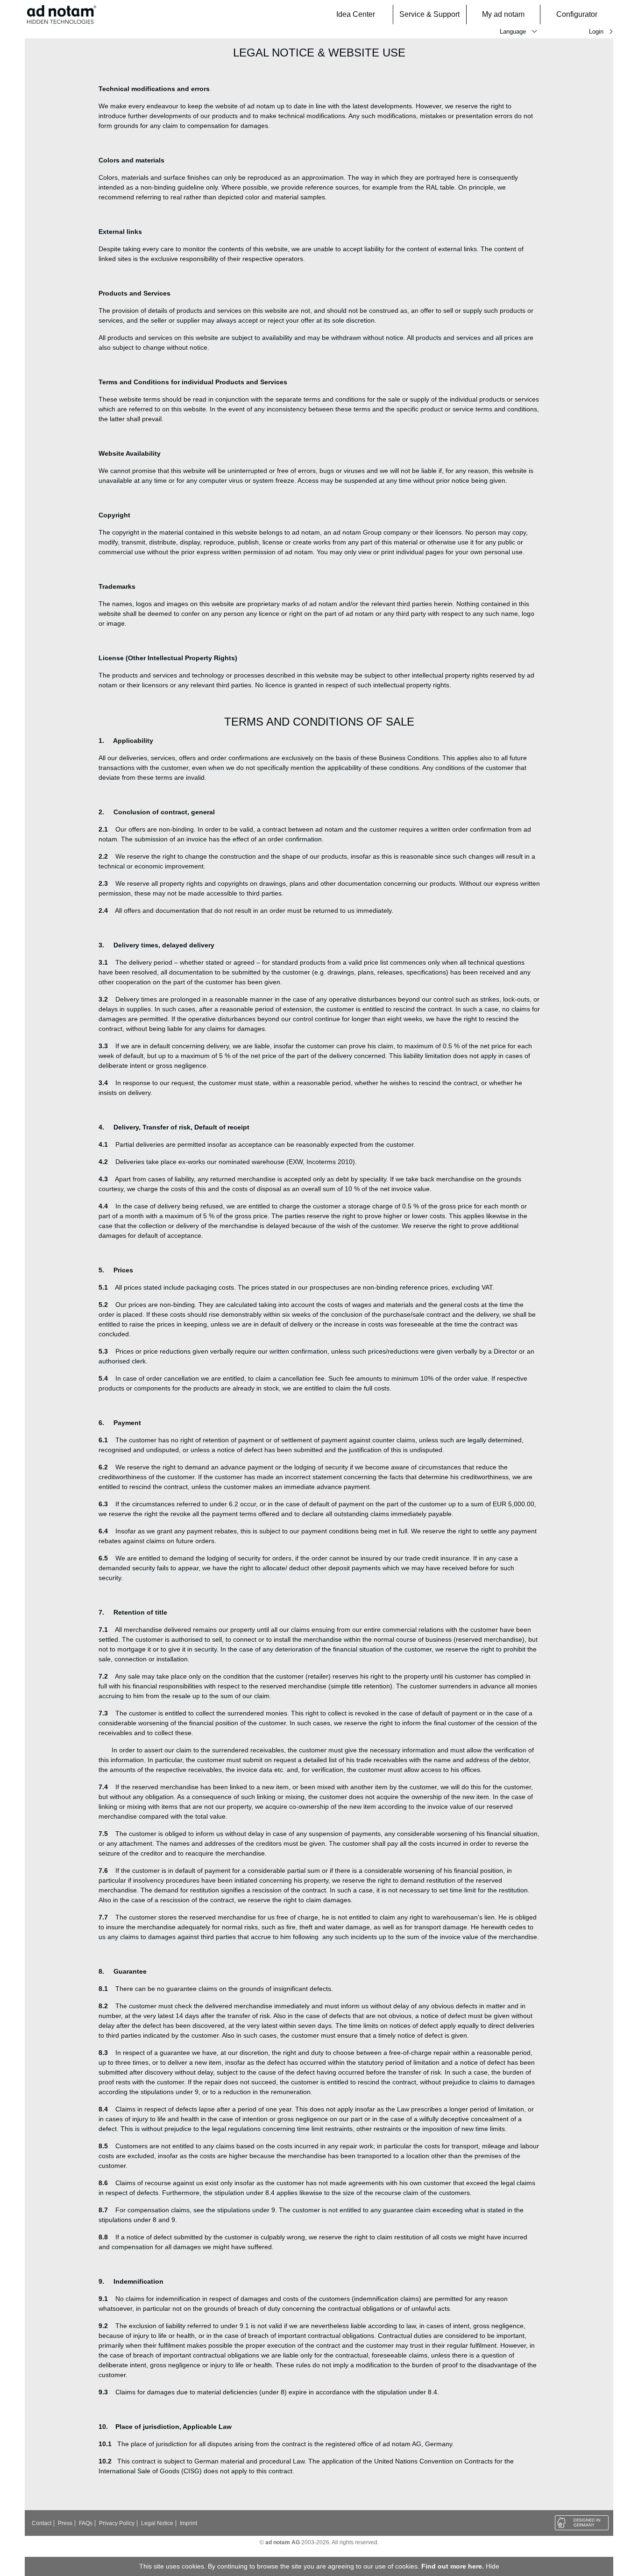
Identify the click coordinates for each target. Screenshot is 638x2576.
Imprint (188, 2523)
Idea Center (356, 14)
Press (65, 2523)
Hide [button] (493, 2566)
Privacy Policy (117, 2523)
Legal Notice (157, 2523)
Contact (42, 2523)
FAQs (86, 2523)
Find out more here (452, 2566)
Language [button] (513, 32)
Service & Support (429, 14)
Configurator (577, 14)
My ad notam (503, 14)
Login (596, 32)
